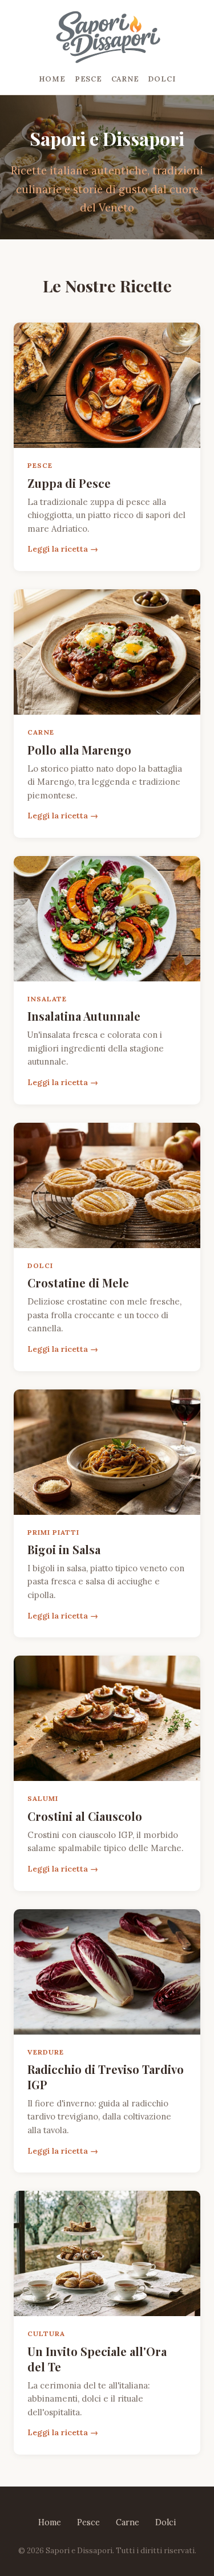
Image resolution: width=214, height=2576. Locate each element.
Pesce (88, 79)
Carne (125, 79)
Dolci (161, 79)
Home (52, 79)
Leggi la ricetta (58, 549)
